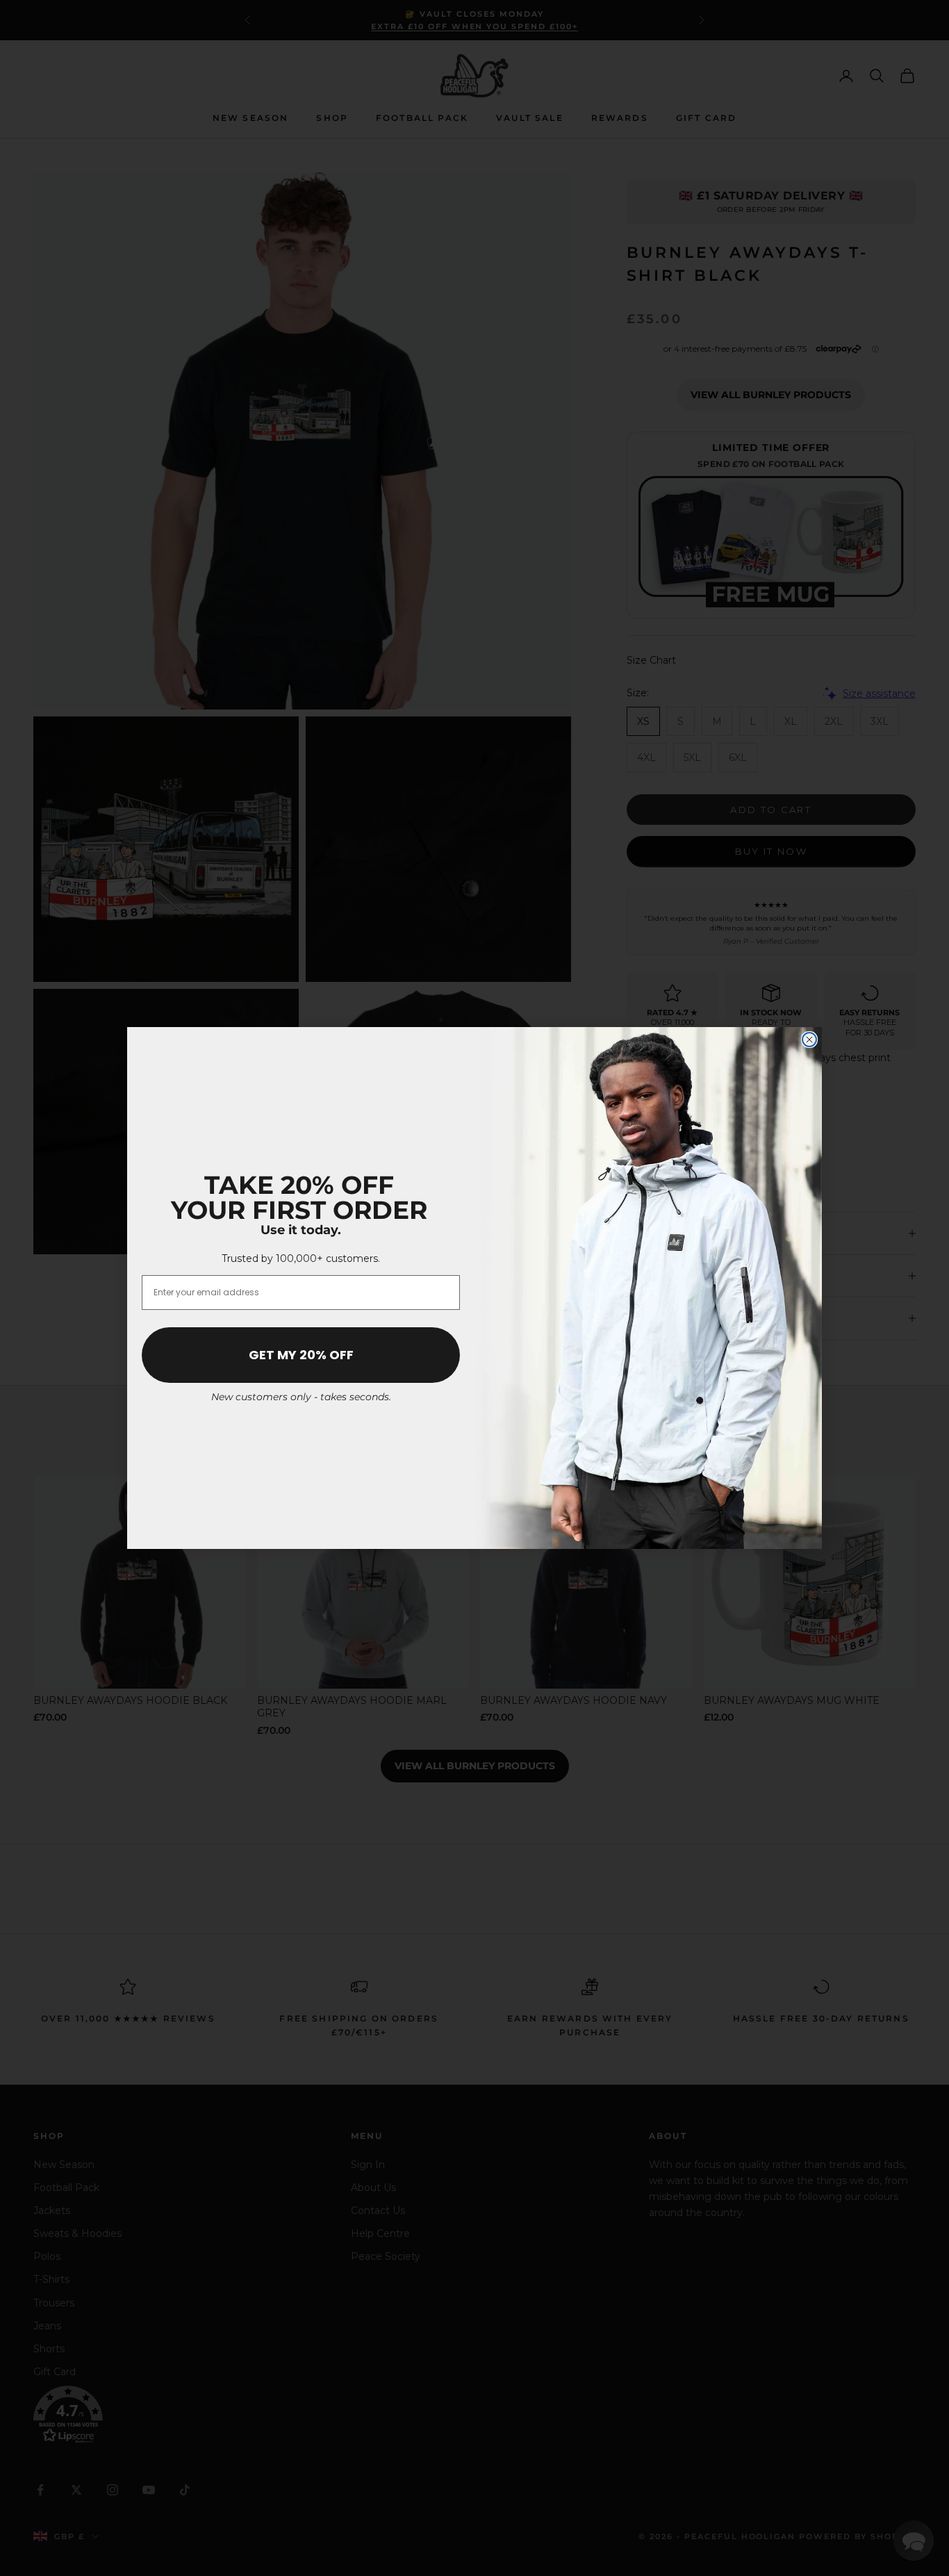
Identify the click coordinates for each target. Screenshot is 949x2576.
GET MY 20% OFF (301, 1355)
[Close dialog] (809, 1040)
